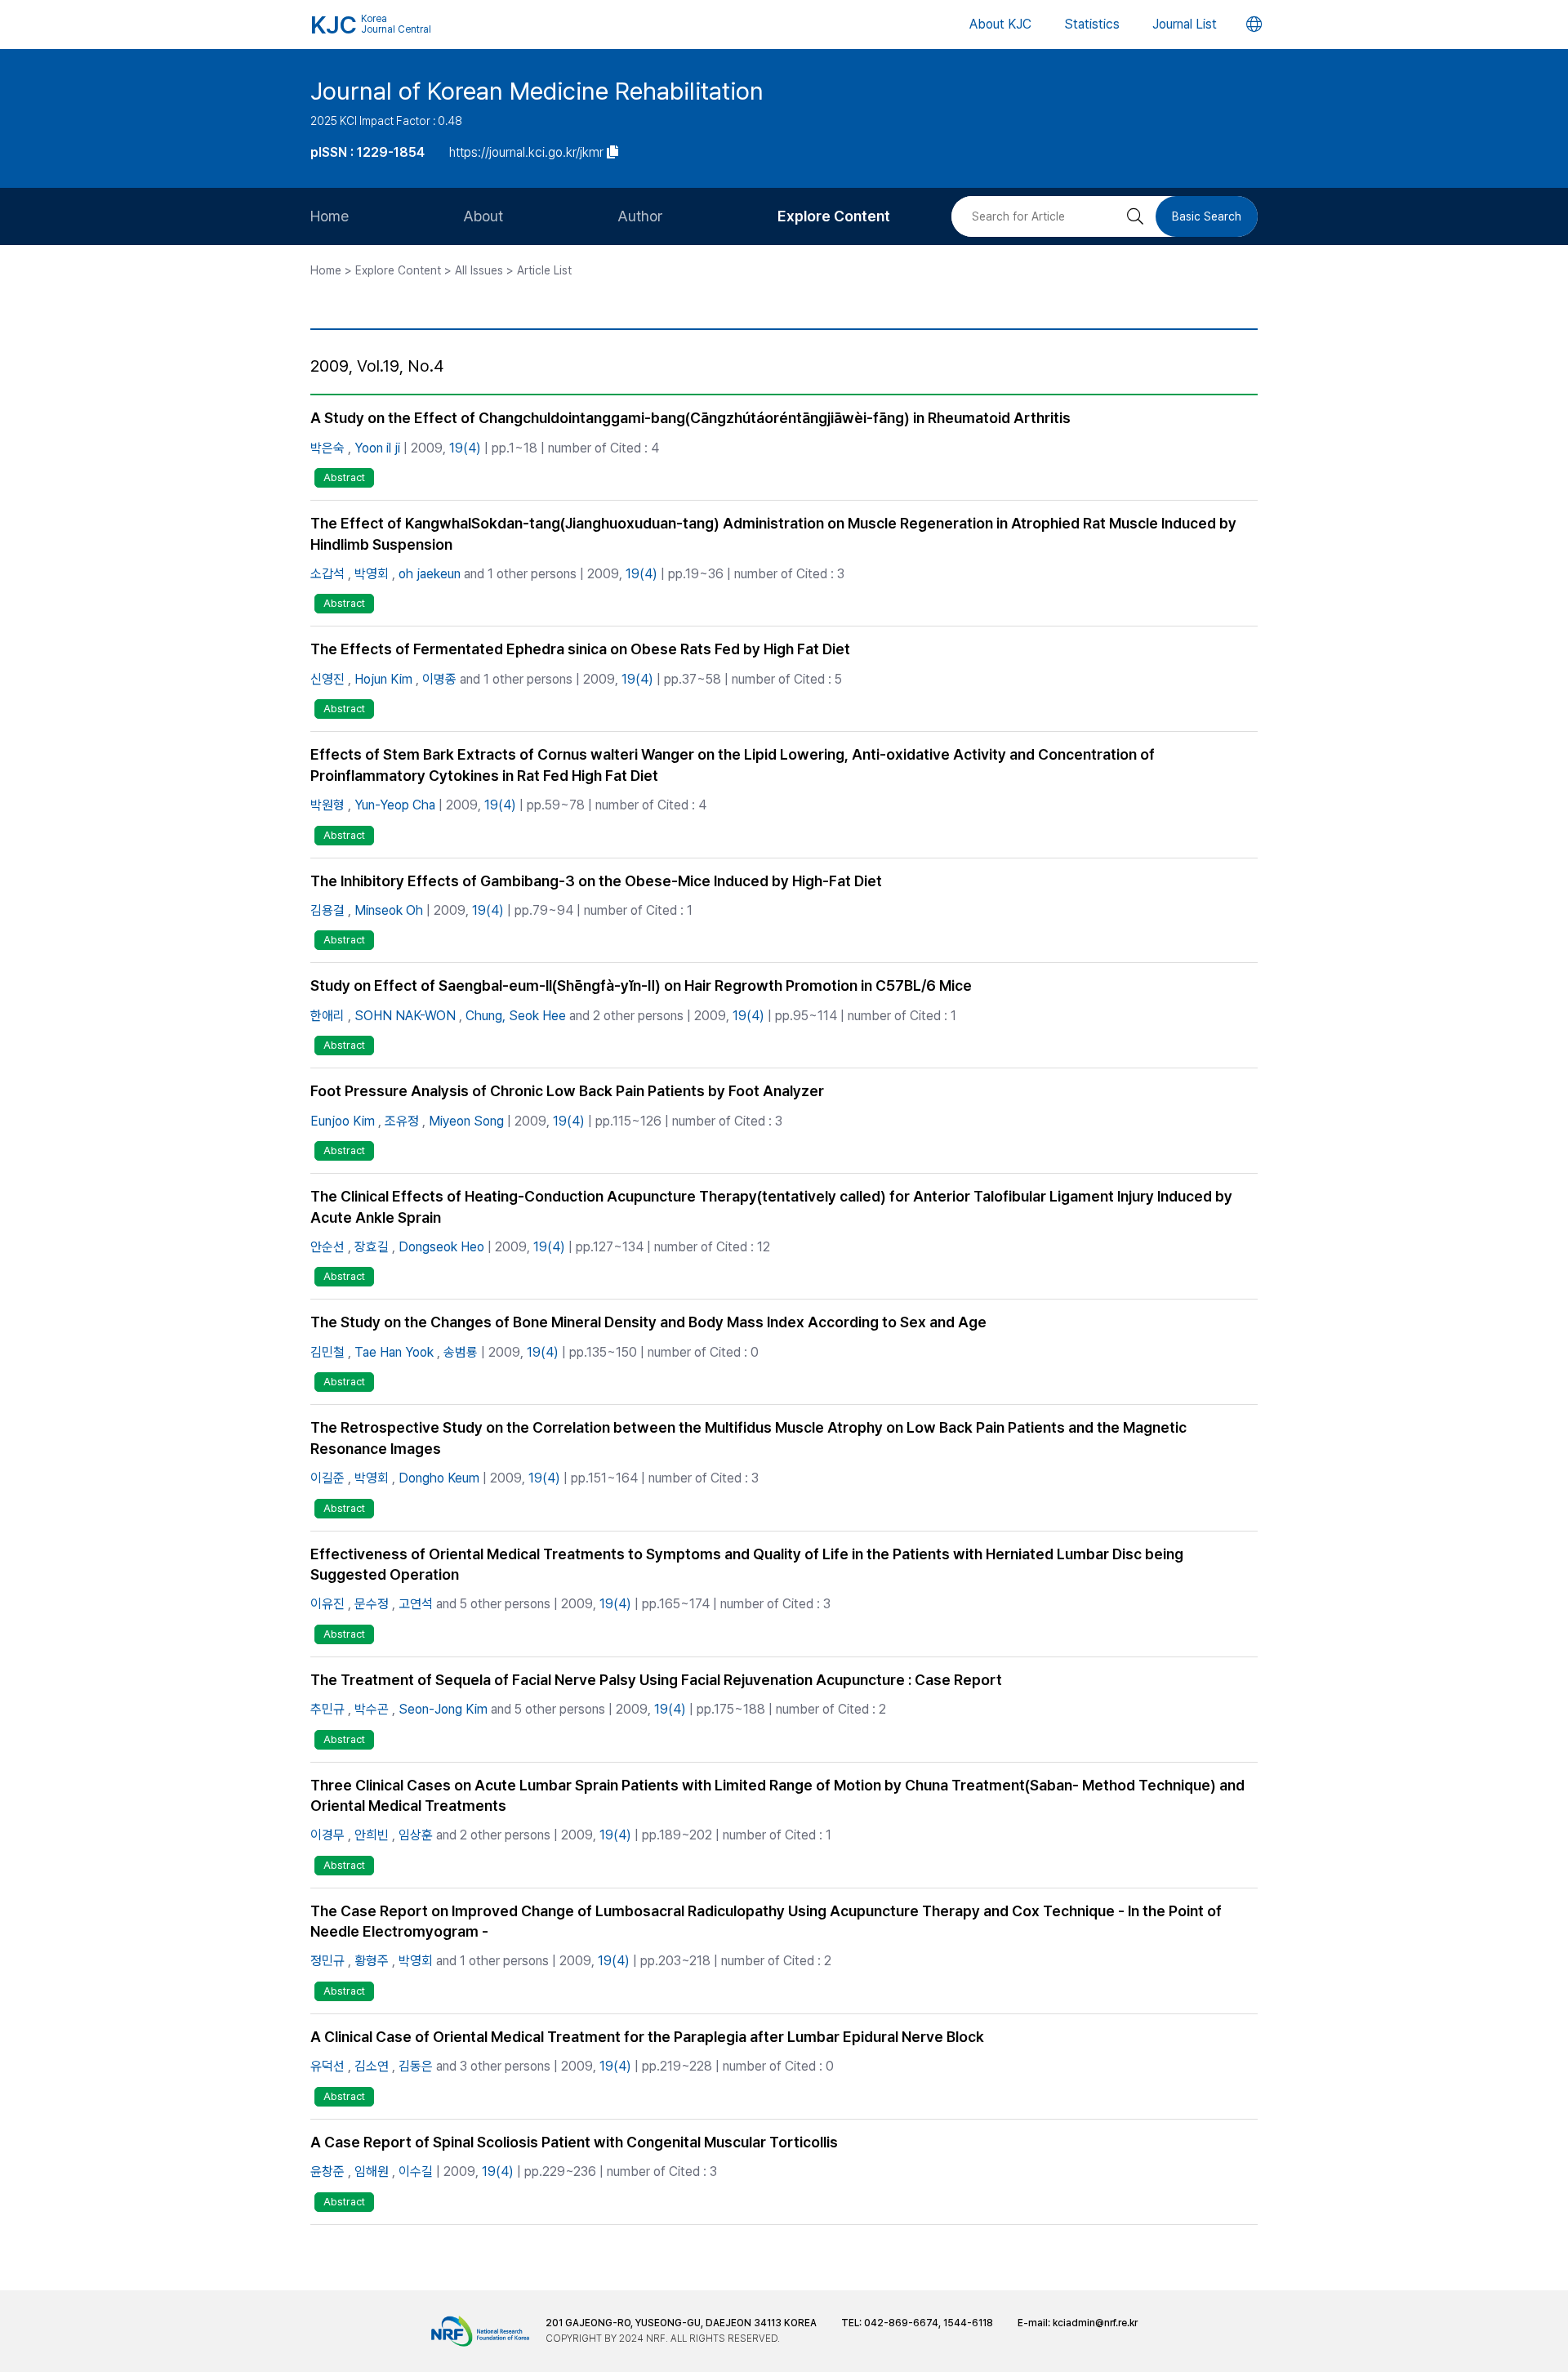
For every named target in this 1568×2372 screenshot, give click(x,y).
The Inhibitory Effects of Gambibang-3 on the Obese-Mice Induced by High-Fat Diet (596, 881)
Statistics (1092, 24)
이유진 (327, 1604)
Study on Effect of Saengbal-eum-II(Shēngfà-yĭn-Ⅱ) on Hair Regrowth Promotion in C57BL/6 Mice (641, 985)
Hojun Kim (383, 679)
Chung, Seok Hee (516, 1016)
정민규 (327, 1961)
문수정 (372, 1604)
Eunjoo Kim (343, 1121)
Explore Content (834, 216)
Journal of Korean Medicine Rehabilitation (537, 91)
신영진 (327, 679)
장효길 (372, 1247)
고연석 (416, 1604)
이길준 (327, 1478)
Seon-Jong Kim (443, 1709)
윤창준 (327, 2171)
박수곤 (372, 1709)
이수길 (416, 2171)
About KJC (1000, 24)
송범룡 (461, 1352)
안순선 (327, 1247)
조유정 (402, 1121)
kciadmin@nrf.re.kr (1095, 2323)
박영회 (372, 574)
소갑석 (327, 574)
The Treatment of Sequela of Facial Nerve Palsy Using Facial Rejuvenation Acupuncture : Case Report (656, 1680)
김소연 (372, 2066)
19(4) (465, 448)
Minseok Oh (389, 910)
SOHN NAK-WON (405, 1016)
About (483, 216)
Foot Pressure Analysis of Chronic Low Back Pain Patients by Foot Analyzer (567, 1091)
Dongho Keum (439, 1478)
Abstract (344, 477)
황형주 (372, 1961)
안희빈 (372, 1835)
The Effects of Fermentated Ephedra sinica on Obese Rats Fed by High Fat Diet (580, 649)
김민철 (327, 1352)
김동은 (416, 2066)
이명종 (439, 679)
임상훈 (416, 1835)
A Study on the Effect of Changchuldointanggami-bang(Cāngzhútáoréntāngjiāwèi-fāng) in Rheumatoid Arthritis (690, 418)
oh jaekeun (430, 574)
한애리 (327, 1016)
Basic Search (1207, 216)
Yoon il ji (377, 448)
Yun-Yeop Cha (395, 805)
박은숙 (327, 448)
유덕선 (327, 2066)
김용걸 (327, 910)
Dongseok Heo (441, 1247)
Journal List (1185, 24)
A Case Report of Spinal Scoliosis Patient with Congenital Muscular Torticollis (574, 2142)
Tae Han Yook (394, 1352)
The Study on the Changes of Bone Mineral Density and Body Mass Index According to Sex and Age (648, 1322)
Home (330, 216)
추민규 (327, 1709)
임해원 (372, 2171)
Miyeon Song (466, 1121)
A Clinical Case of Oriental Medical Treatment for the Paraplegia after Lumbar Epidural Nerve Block (647, 2037)
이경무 (327, 1835)
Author (640, 216)
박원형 (327, 805)
